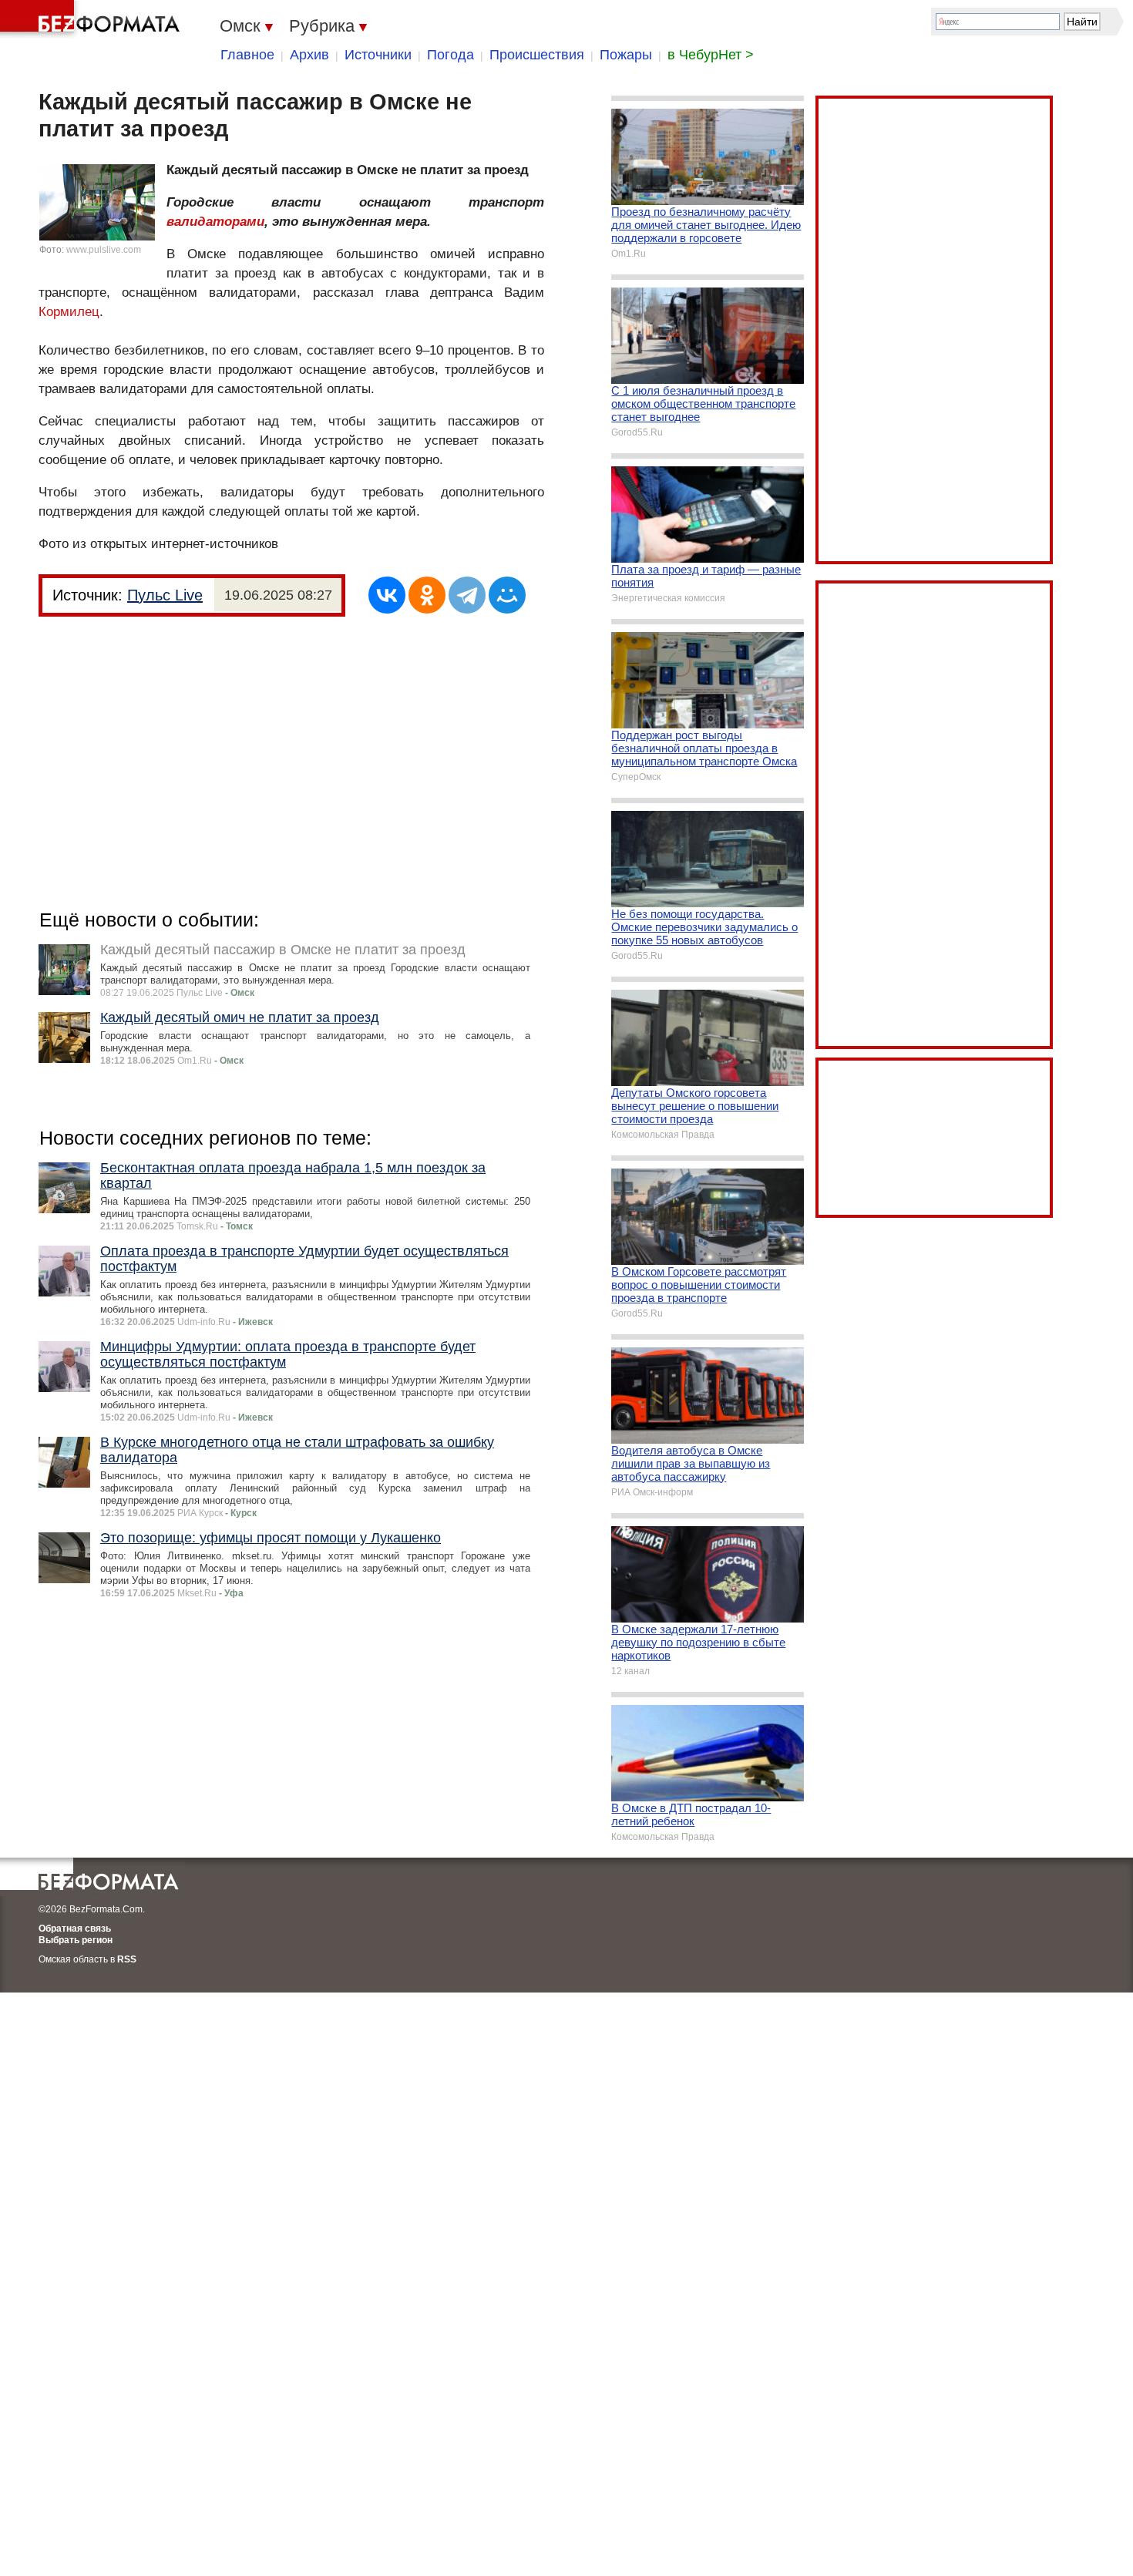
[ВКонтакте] (387, 595)
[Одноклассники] (427, 595)
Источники (378, 55)
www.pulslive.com (104, 250)
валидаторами (215, 222)
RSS (127, 1959)
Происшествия (537, 55)
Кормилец (69, 312)
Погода (451, 55)
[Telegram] (467, 595)
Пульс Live (165, 595)
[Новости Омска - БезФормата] (92, 19)
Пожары (626, 55)
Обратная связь (75, 1929)
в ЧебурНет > (711, 55)
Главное (247, 55)
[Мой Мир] (507, 595)
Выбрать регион (76, 1940)
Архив (309, 55)
